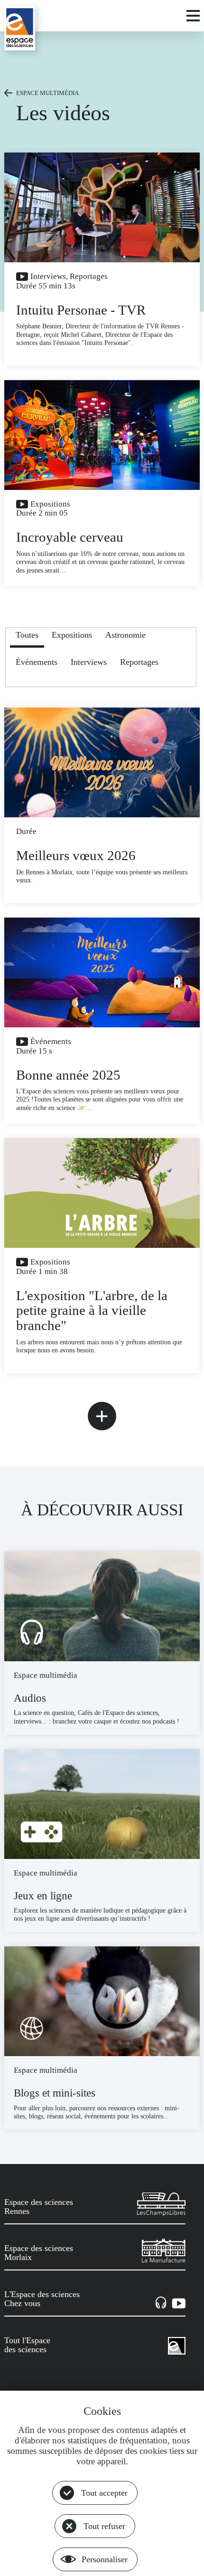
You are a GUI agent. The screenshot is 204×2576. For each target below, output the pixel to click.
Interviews (89, 662)
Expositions (72, 635)
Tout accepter (104, 2493)
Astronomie (125, 635)
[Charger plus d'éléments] (102, 1416)
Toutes (27, 635)
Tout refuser (104, 2526)
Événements (37, 662)
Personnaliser (105, 2559)
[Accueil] (20, 28)
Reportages (139, 662)
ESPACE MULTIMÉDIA (47, 93)
